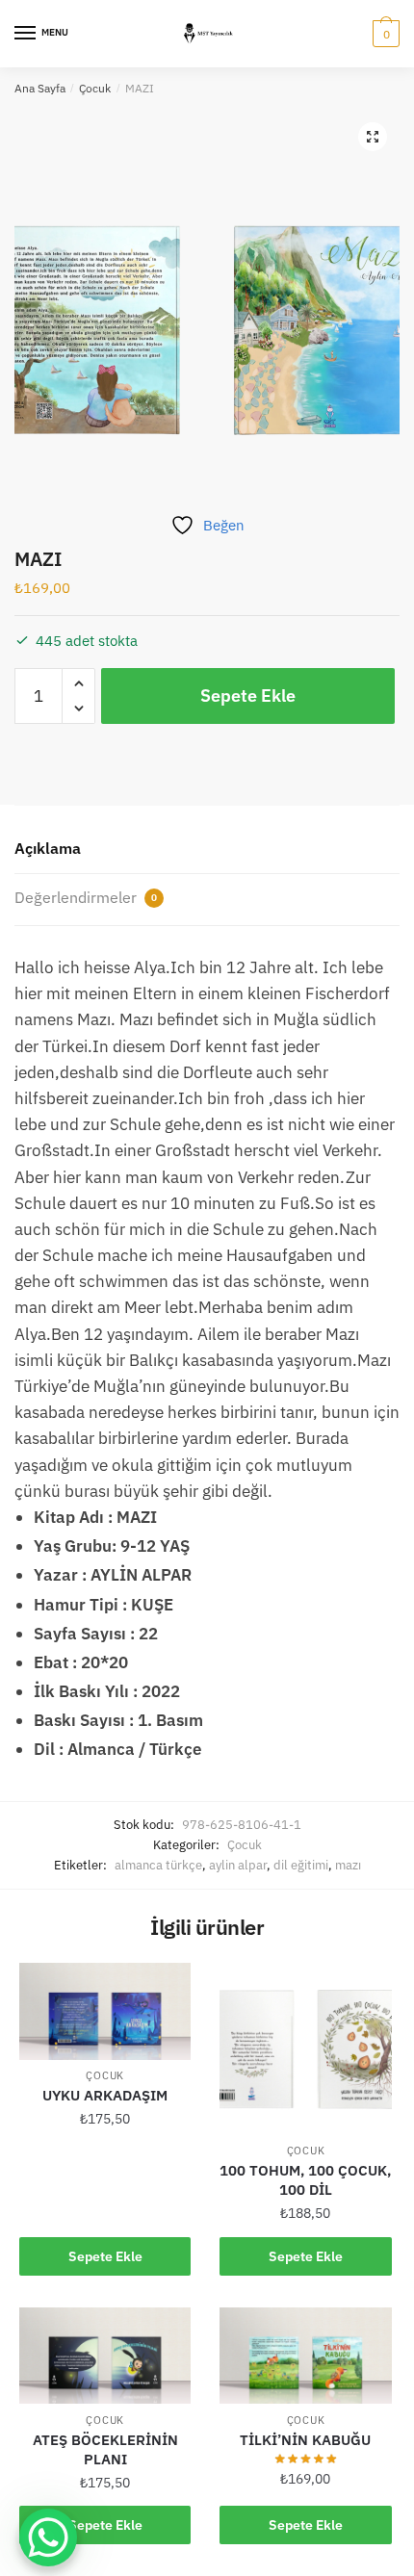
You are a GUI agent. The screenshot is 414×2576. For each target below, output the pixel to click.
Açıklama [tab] (48, 848)
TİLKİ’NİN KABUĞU (305, 2440)
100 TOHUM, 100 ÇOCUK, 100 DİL (305, 2180)
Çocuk (95, 88)
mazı (348, 1865)
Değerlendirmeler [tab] (86, 897)
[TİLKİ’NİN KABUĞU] (305, 2356)
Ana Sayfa (40, 88)
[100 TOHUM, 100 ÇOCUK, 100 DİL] (305, 2048)
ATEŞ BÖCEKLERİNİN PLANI (105, 2449)
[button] (373, 137)
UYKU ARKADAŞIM (105, 2095)
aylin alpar (238, 1865)
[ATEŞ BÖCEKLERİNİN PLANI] (105, 2356)
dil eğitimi (301, 1865)
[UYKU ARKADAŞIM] (105, 2011)
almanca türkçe (158, 1865)
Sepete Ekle (248, 696)
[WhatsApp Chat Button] (48, 2537)
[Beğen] (167, 1987)
